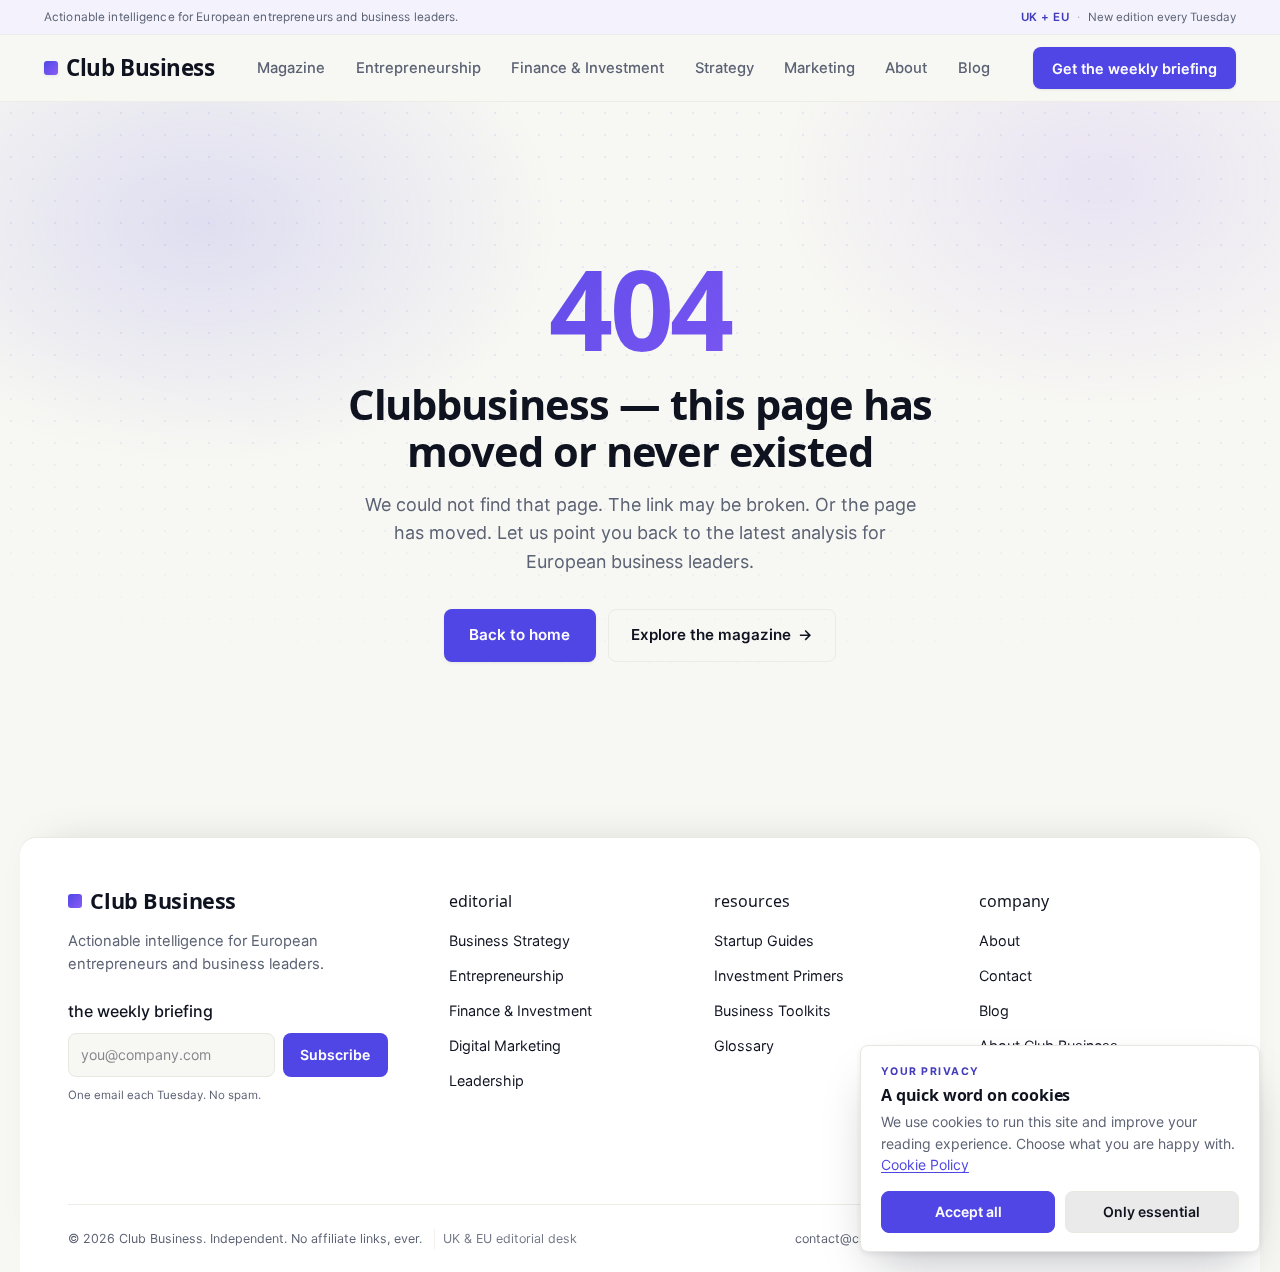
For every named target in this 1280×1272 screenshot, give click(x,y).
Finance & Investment (587, 68)
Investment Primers (779, 975)
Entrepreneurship (418, 68)
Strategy (724, 68)
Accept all (968, 1211)
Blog (974, 68)
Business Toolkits (772, 1010)
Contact (1005, 975)
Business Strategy (509, 940)
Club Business (140, 67)
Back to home (519, 634)
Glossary (744, 1045)
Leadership (486, 1080)
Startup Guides (764, 940)
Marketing (819, 68)
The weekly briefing (140, 1011)
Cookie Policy (925, 1164)
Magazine (291, 68)
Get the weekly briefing (1134, 68)
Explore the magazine (721, 634)
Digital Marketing (505, 1045)
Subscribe (335, 1054)
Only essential (1151, 1211)
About (906, 68)
